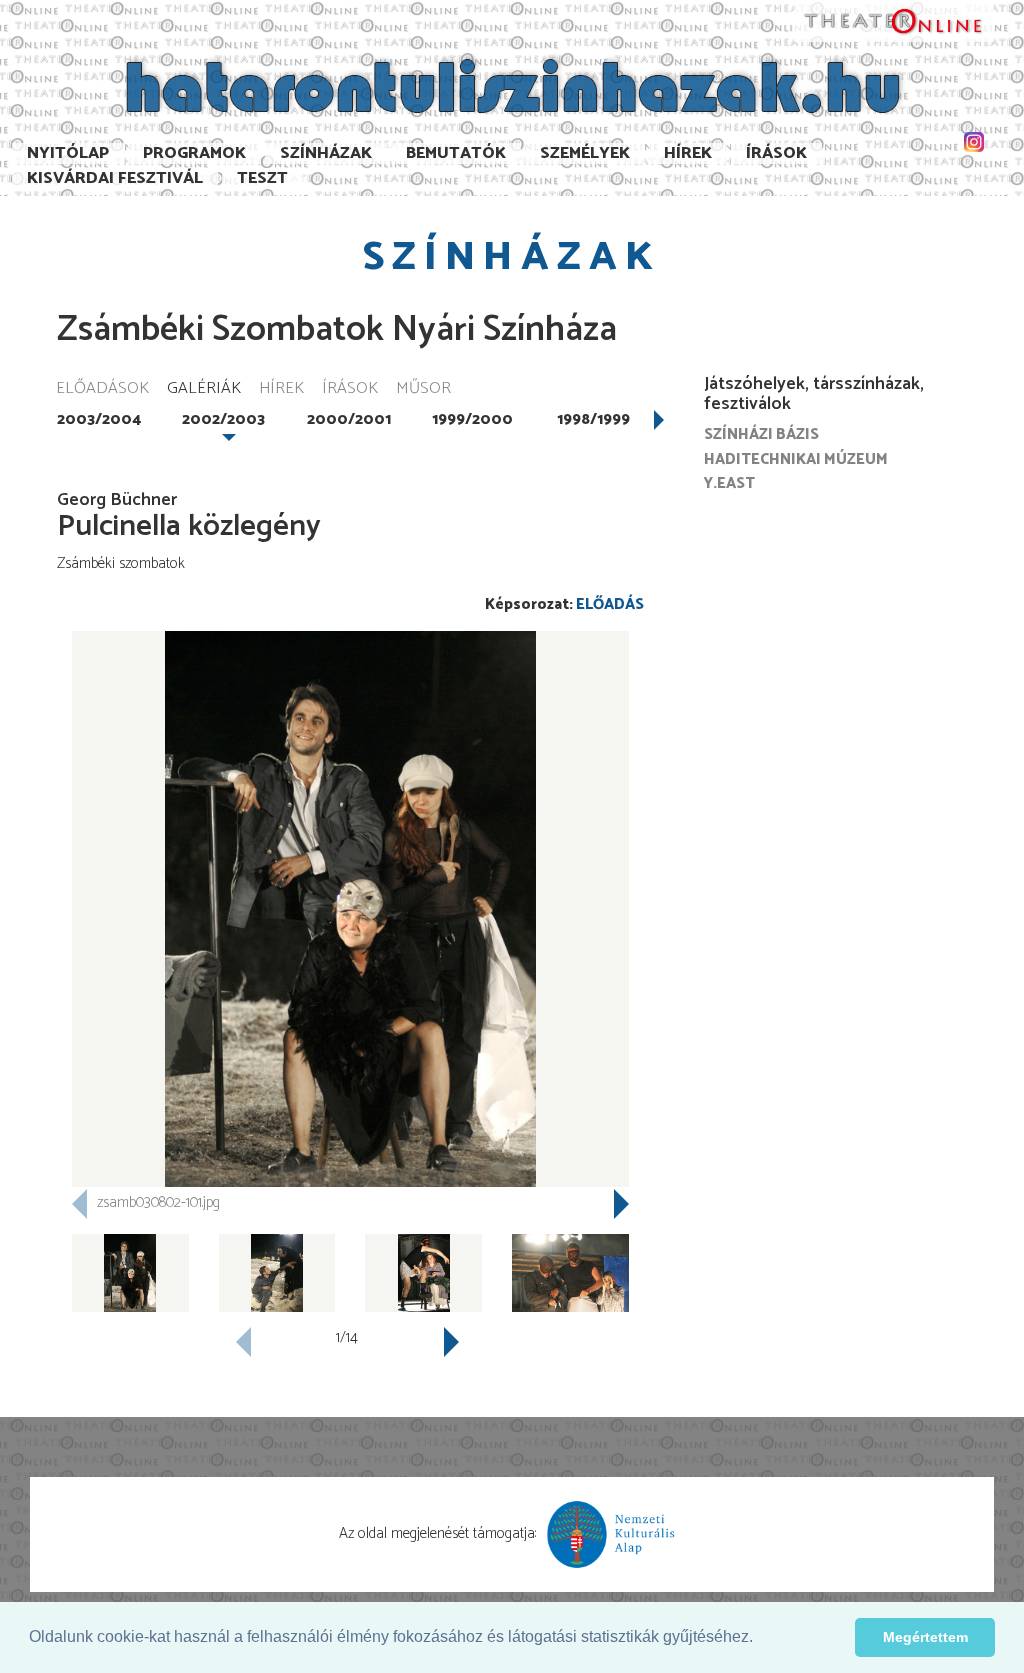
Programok (194, 153)
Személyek (585, 153)
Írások (776, 153)
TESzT (262, 178)
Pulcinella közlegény (189, 526)
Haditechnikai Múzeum (796, 459)
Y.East (729, 483)
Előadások (102, 389)
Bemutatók (456, 153)
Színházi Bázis (761, 434)
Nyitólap (68, 153)
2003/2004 (99, 419)
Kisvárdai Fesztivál (115, 178)
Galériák (204, 389)
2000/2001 (349, 419)
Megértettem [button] (925, 1637)
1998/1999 (593, 419)
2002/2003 (223, 419)
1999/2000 (472, 419)
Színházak (326, 153)
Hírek (688, 153)
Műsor (423, 389)
